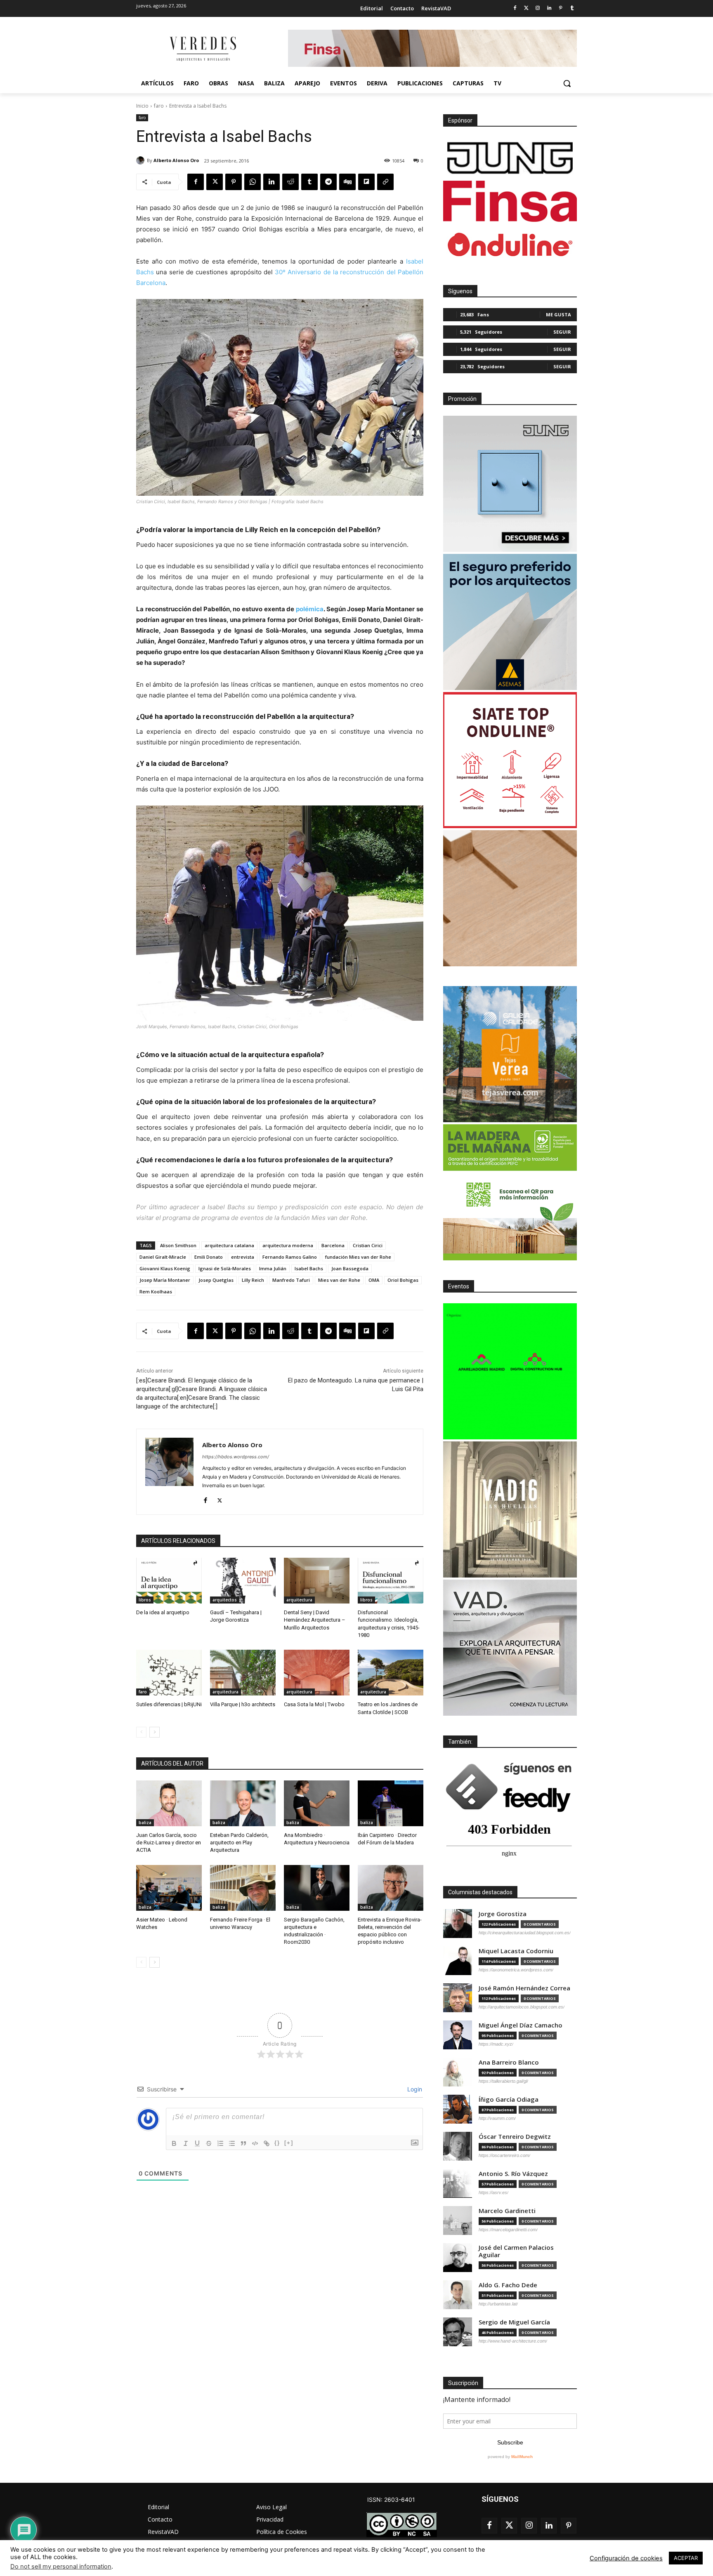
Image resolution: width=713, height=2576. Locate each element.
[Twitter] (526, 8)
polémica (310, 609)
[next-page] (155, 1732)
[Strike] (209, 2143)
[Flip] (366, 182)
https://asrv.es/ (493, 2192)
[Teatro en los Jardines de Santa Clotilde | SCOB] (391, 1673)
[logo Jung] (510, 158)
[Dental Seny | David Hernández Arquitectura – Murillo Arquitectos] (317, 1581)
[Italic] (186, 2143)
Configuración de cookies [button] (626, 2558)
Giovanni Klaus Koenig (165, 1268)
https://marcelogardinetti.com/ (508, 2230)
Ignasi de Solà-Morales (225, 1268)
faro (159, 106)
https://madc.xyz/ (496, 2044)
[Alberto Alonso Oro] (142, 160)
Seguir (562, 332)
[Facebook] (515, 8)
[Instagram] (538, 8)
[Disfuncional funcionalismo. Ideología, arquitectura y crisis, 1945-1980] (391, 1581)
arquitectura (299, 1600)
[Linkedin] (549, 8)
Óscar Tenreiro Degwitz (515, 2137)
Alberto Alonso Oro (176, 160)
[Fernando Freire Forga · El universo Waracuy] (243, 1888)
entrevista (243, 1257)
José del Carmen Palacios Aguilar (516, 2251)
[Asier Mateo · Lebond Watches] (169, 1888)
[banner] (510, 1648)
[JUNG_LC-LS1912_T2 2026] (510, 484)
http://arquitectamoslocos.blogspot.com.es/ (522, 2007)
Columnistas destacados (480, 1892)
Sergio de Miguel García (514, 2322)
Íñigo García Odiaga (509, 2099)
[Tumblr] (572, 8)
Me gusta (558, 314)
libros (145, 1600)
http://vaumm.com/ (497, 2118)
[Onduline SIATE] (510, 760)
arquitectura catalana (229, 1245)
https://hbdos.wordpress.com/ (236, 1457)
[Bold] (174, 2143)
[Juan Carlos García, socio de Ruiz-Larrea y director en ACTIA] (169, 1803)
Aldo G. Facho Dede (508, 2285)
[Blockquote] (243, 2143)
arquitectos (225, 1600)
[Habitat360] (510, 898)
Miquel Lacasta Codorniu (516, 1951)
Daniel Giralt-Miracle (163, 1257)
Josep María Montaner (165, 1280)
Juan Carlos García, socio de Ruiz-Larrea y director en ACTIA (169, 1843)
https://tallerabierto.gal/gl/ (503, 2081)
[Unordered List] (232, 2143)
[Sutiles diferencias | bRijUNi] (169, 1673)
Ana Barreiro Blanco (509, 2062)
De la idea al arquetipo (163, 1612)
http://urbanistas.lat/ (498, 2304)
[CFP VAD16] (510, 1509)
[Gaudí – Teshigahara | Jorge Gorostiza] (243, 1581)
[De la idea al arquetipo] (169, 1581)
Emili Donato (209, 1257)
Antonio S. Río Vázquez (513, 2174)
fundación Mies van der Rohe (323, 1218)
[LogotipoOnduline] (510, 245)
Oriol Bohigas (403, 1280)
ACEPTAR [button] (686, 2558)
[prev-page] (141, 1732)
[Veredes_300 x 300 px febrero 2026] (510, 1054)
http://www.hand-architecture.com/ (513, 2341)
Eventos (459, 1286)
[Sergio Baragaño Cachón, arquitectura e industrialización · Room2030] (317, 1888)
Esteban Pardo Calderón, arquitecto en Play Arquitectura (239, 1843)
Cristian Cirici (368, 1245)
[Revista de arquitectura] (202, 49)
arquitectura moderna (288, 1245)
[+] (289, 2143)
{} (277, 2143)
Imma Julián (273, 1268)
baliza (145, 1823)
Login (414, 2089)
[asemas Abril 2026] (510, 622)
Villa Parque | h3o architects (243, 1704)
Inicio (142, 106)
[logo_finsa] (510, 201)
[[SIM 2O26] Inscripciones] (510, 1371)
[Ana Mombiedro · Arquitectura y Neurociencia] (317, 1803)
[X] (215, 182)
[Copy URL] (385, 182)
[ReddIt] (290, 182)
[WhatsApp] (253, 182)
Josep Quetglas (216, 1280)
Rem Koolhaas (156, 1292)
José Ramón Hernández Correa (524, 1988)
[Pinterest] (561, 8)
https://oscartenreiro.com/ (504, 2155)
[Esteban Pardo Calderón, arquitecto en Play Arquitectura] (243, 1803)
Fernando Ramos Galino (290, 1257)
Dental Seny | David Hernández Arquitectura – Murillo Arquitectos (315, 1620)
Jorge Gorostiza (503, 1914)
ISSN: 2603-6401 (391, 2499)
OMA (374, 1280)
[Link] (267, 2143)
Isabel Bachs (309, 1268)
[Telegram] (328, 182)
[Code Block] (255, 2143)
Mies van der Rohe (339, 1280)
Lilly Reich (253, 1280)
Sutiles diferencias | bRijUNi (169, 1704)
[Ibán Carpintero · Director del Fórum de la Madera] (391, 1803)
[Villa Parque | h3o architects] (243, 1673)
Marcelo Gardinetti (507, 2211)
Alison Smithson (178, 1245)
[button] (567, 83)
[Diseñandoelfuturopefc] (510, 1192)
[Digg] (347, 182)
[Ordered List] (220, 2143)
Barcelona (333, 1245)
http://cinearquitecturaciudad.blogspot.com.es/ (525, 1933)
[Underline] (197, 2143)
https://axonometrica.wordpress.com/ (516, 1970)
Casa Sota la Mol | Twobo (314, 1704)
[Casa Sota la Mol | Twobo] (317, 1673)
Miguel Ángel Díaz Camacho (521, 2025)
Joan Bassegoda (350, 1268)
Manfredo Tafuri (291, 1280)
